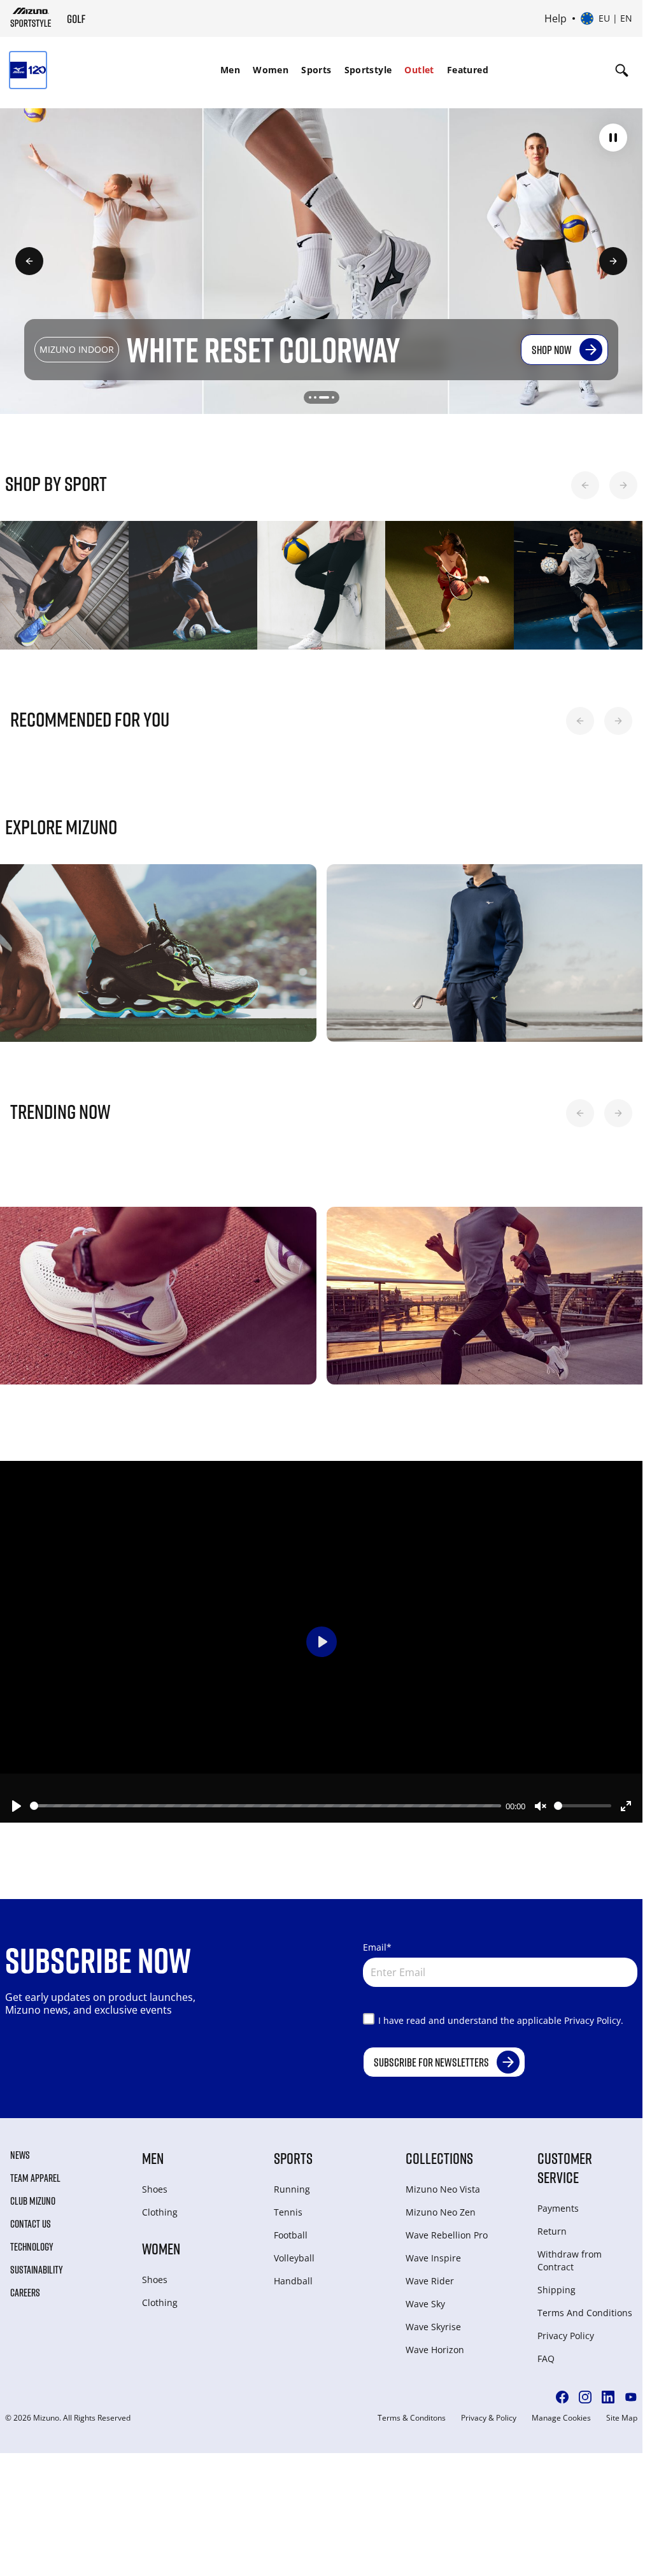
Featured (468, 70)
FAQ (546, 2359)
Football (291, 2235)
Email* (377, 1947)
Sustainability (37, 2270)
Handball (293, 2281)
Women (271, 70)
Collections (439, 2158)
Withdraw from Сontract (570, 2260)
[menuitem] (230, 70)
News (20, 2155)
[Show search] (622, 70)
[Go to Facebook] (562, 2397)
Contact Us (31, 2224)
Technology (32, 2247)
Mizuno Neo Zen (441, 2212)
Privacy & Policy (489, 2418)
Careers (25, 2293)
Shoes (155, 2189)
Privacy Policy (566, 2336)
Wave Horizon (435, 2350)
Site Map (622, 2418)
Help (556, 18)
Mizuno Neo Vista (443, 2189)
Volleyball (294, 2258)
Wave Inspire (433, 2258)
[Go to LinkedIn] (608, 2397)
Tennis (288, 2212)
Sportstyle (368, 70)
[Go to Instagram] (585, 2397)
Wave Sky (425, 2304)
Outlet (419, 70)
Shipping (556, 2290)
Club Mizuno (33, 2201)
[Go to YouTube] (631, 2397)
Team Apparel (35, 2178)
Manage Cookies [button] (561, 2418)
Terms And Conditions (585, 2313)
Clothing (160, 2212)
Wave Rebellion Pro (447, 2235)
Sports (316, 70)
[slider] (266, 1806)
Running (292, 2189)
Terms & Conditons (412, 2418)
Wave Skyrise (433, 2327)
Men (230, 70)
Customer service (565, 2167)
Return (552, 2231)
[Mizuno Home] (31, 17)
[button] (613, 138)
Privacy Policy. (594, 2020)
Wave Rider (430, 2281)
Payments (558, 2208)
